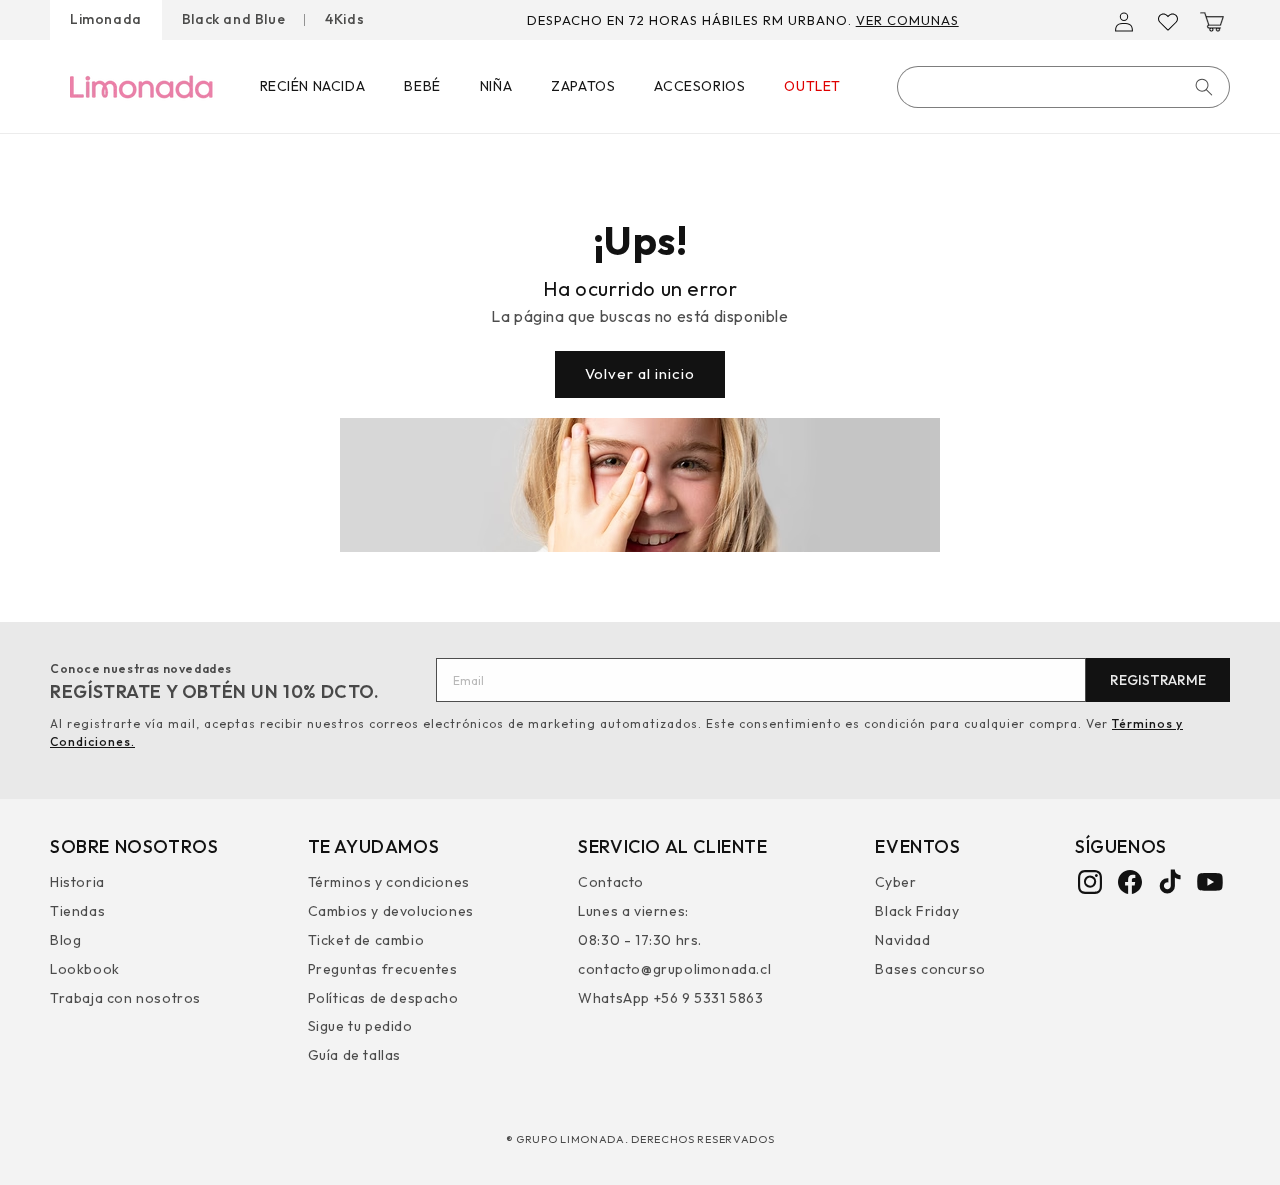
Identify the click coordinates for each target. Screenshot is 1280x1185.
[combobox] (1063, 87)
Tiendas (77, 911)
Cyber (895, 884)
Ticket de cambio (366, 940)
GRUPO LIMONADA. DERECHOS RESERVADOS (645, 1139)
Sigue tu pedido (360, 1026)
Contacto (611, 884)
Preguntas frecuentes (383, 969)
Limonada (106, 19)
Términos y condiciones (389, 884)
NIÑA (496, 86)
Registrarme (1158, 680)
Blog (65, 940)
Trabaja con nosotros (125, 998)
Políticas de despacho (383, 998)
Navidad (902, 940)
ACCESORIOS (699, 86)
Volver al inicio (640, 373)
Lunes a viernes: (633, 911)
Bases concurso (930, 969)
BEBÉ (422, 86)
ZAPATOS (583, 86)
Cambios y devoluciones (391, 911)
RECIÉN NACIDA (313, 86)
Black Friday (917, 911)
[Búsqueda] (1204, 87)
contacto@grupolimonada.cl (674, 969)
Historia (77, 884)
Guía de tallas (354, 1055)
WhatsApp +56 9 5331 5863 (670, 998)
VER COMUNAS (907, 20)
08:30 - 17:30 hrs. (640, 940)
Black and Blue (233, 19)
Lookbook (85, 969)
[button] (1212, 22)
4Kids (344, 19)
